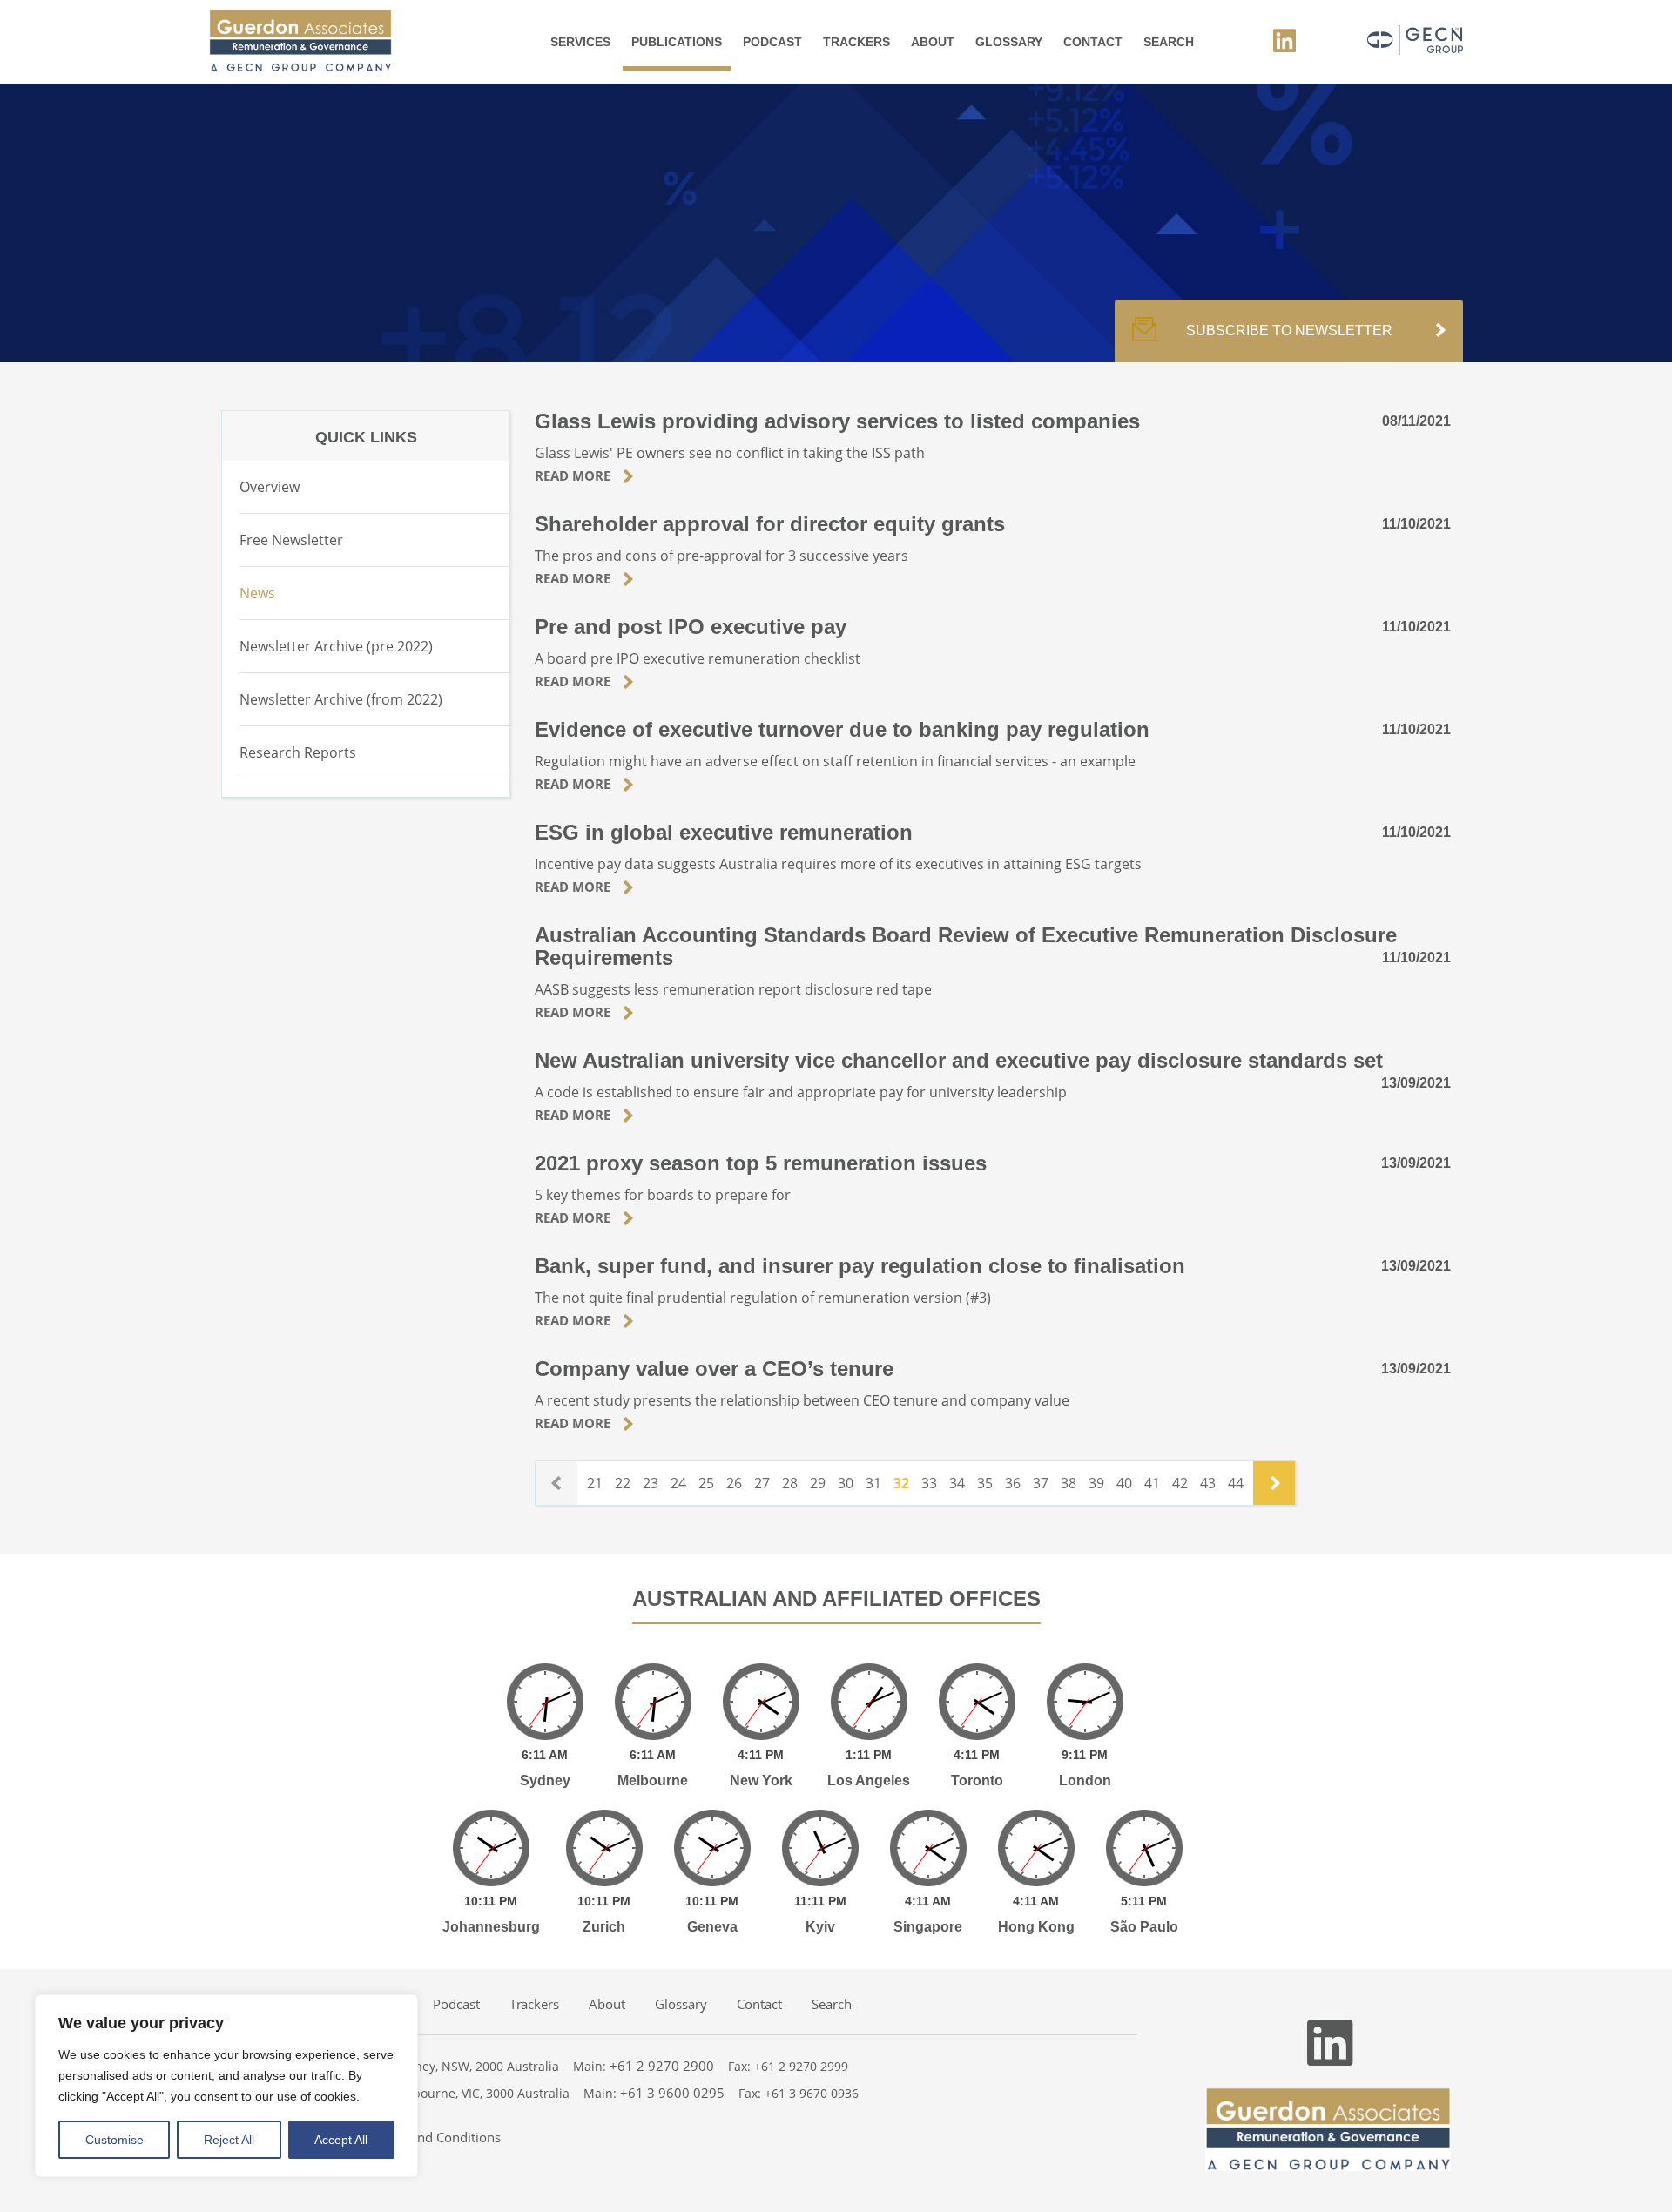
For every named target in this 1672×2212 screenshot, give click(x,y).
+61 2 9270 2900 (662, 2066)
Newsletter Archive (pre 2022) (336, 646)
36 (1013, 1483)
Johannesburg (491, 1927)
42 (1180, 1483)
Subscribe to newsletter (1289, 330)
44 (1236, 1483)
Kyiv (820, 1927)
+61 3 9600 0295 (672, 2093)
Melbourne (653, 1780)
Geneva (712, 1927)
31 (873, 1483)
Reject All (229, 2140)
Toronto (977, 1780)
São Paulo (1144, 1927)
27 (762, 1483)
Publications (677, 42)
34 (957, 1483)
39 (1096, 1483)
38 (1069, 1483)
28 (790, 1483)
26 (734, 1483)
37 (1041, 1483)
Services (580, 42)
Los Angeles (869, 1780)
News (257, 593)
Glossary (1009, 42)
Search (1169, 42)
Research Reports (298, 752)
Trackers (856, 42)
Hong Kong (1036, 1927)
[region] (226, 2086)
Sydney (545, 1780)
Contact (1093, 42)
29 (818, 1483)
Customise (115, 2140)
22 (623, 1483)
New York (761, 1780)
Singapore (928, 1927)
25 (706, 1483)
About (933, 42)
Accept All (341, 2140)
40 (1124, 1483)
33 (929, 1483)
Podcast (772, 42)
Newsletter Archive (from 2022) (341, 699)
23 (651, 1483)
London (1085, 1780)
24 (678, 1483)
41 (1152, 1483)
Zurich (604, 1927)
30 (846, 1483)
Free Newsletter (291, 540)
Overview (270, 487)
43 (1208, 1483)
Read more (574, 475)
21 (595, 1483)
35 (985, 1483)
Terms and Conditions (436, 2137)
